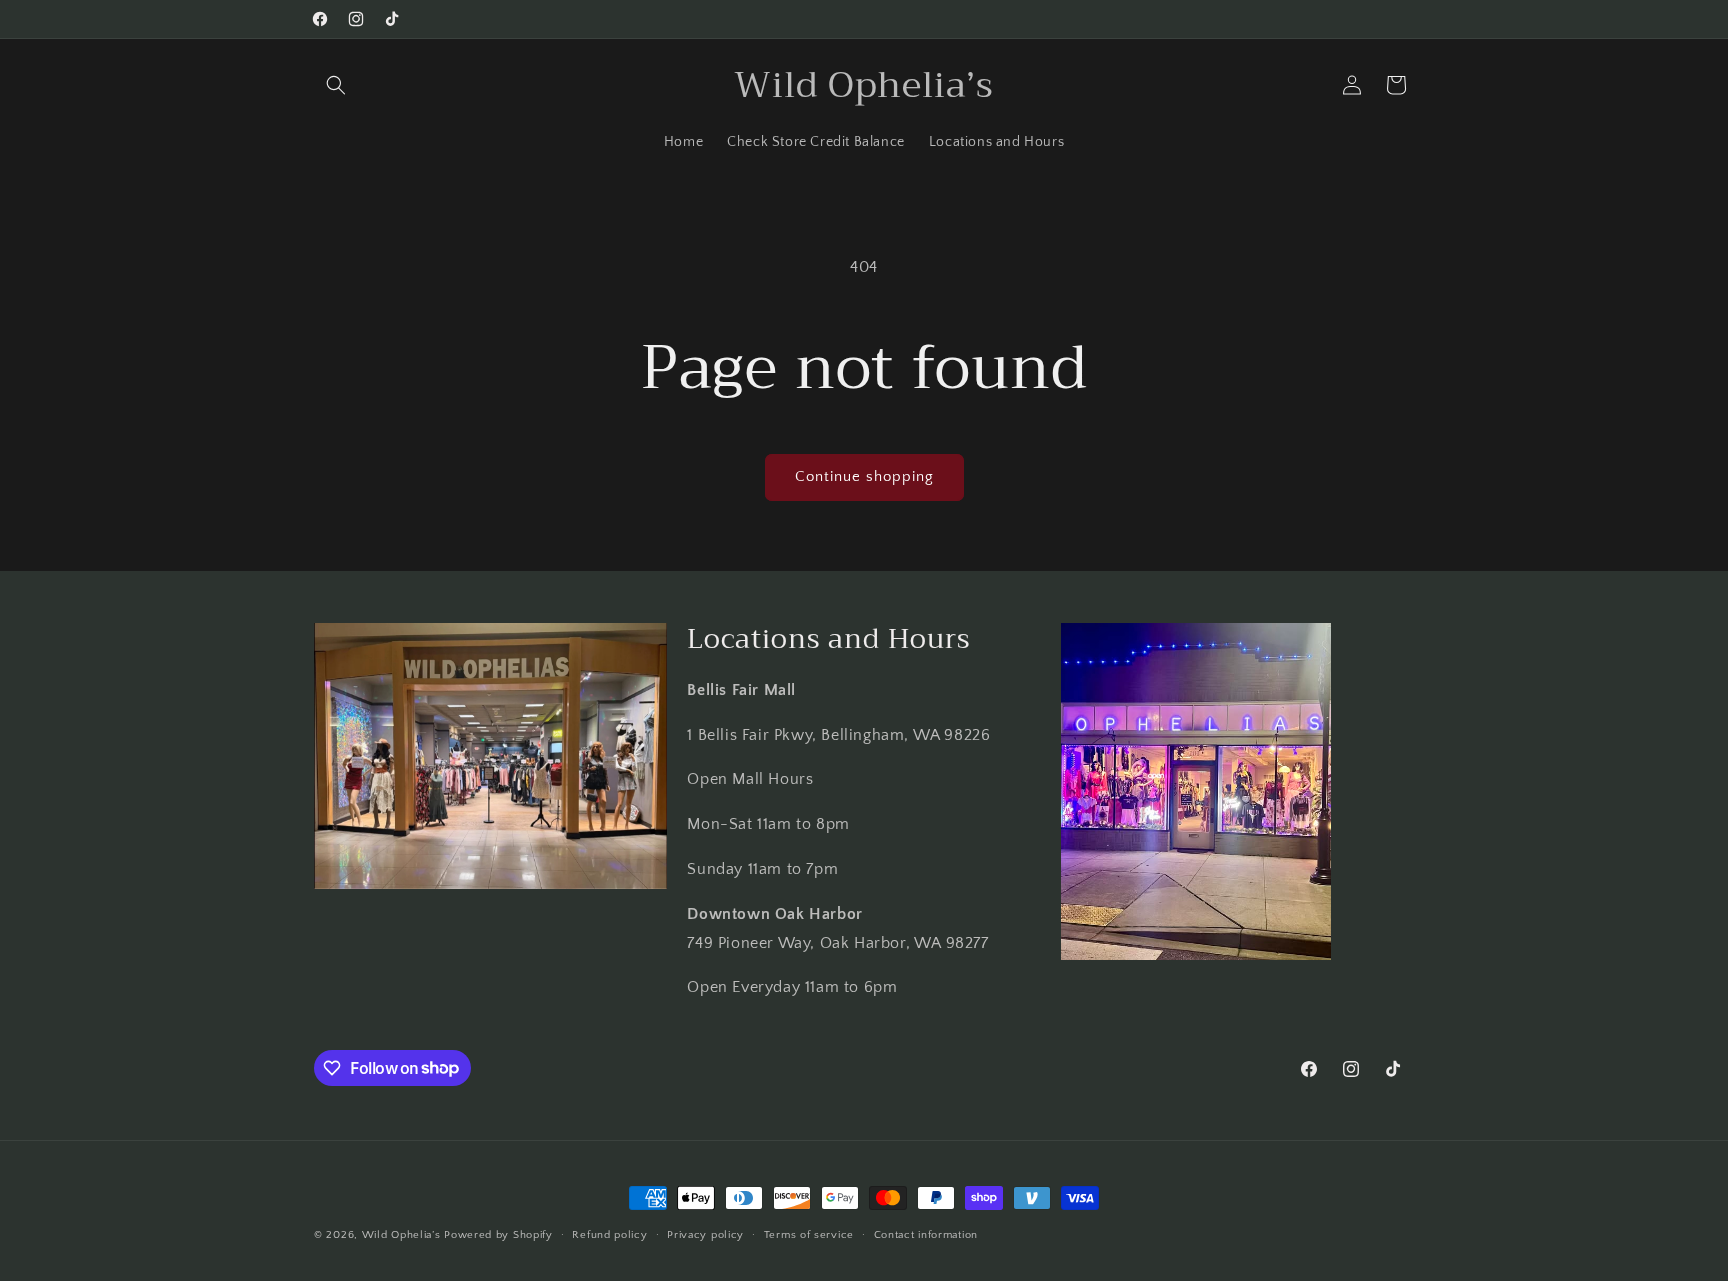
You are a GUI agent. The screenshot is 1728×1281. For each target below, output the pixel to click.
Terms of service (809, 1234)
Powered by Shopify (498, 1235)
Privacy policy (705, 1234)
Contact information (926, 1234)
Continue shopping (864, 476)
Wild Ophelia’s (401, 1235)
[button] (336, 85)
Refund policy (609, 1234)
